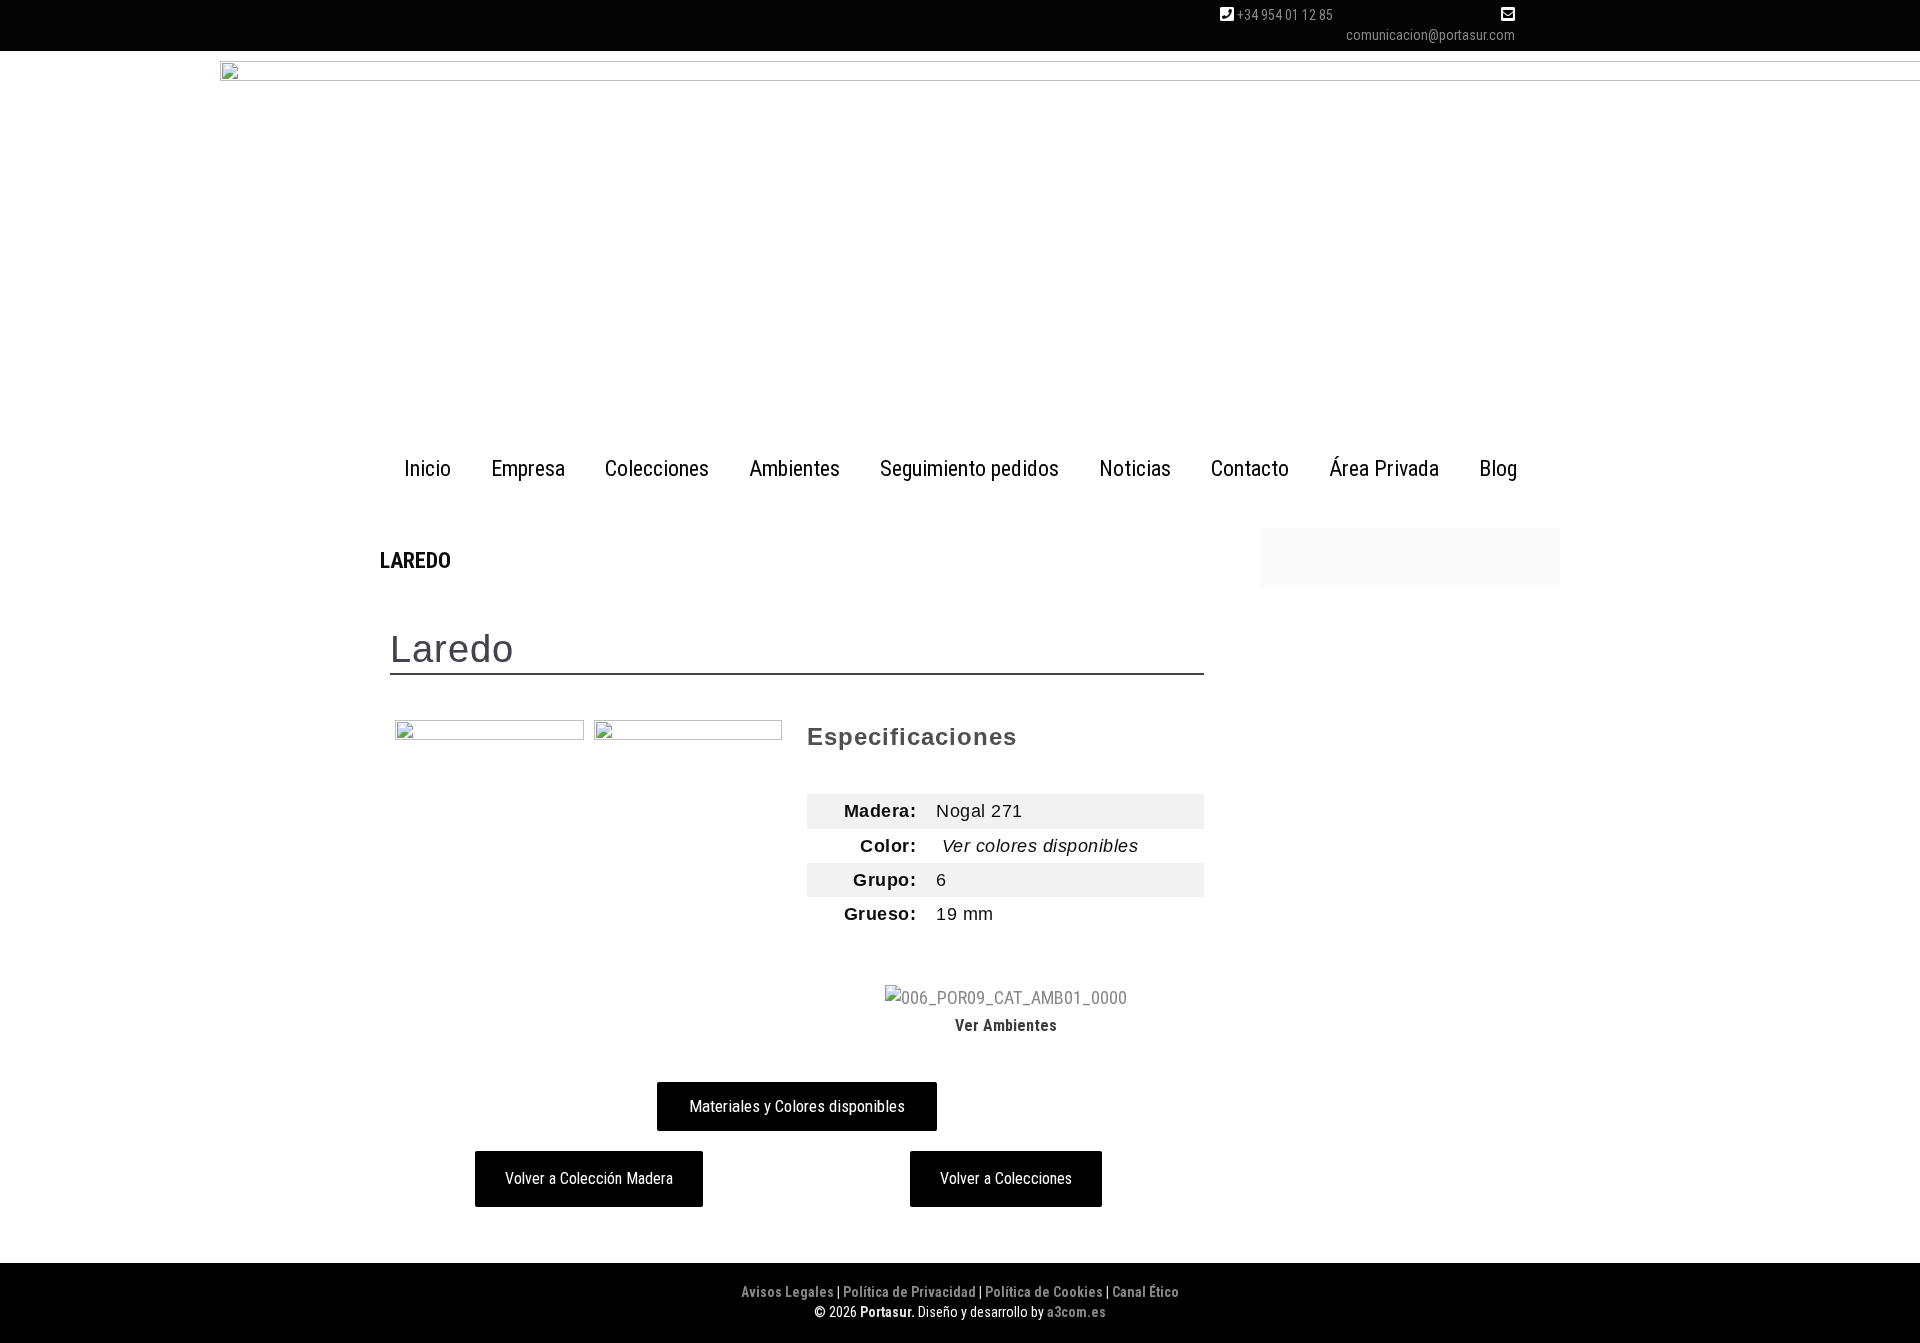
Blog (1498, 468)
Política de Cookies (1044, 1292)
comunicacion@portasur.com (1430, 35)
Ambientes (794, 468)
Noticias (1135, 468)
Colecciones (657, 468)
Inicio (427, 468)
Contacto (1250, 468)
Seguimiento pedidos (969, 468)
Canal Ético (1145, 1292)
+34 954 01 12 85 (1285, 15)
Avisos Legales (787, 1292)
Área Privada (1384, 468)
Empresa (528, 468)
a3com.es (1076, 1312)
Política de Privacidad (909, 1292)
